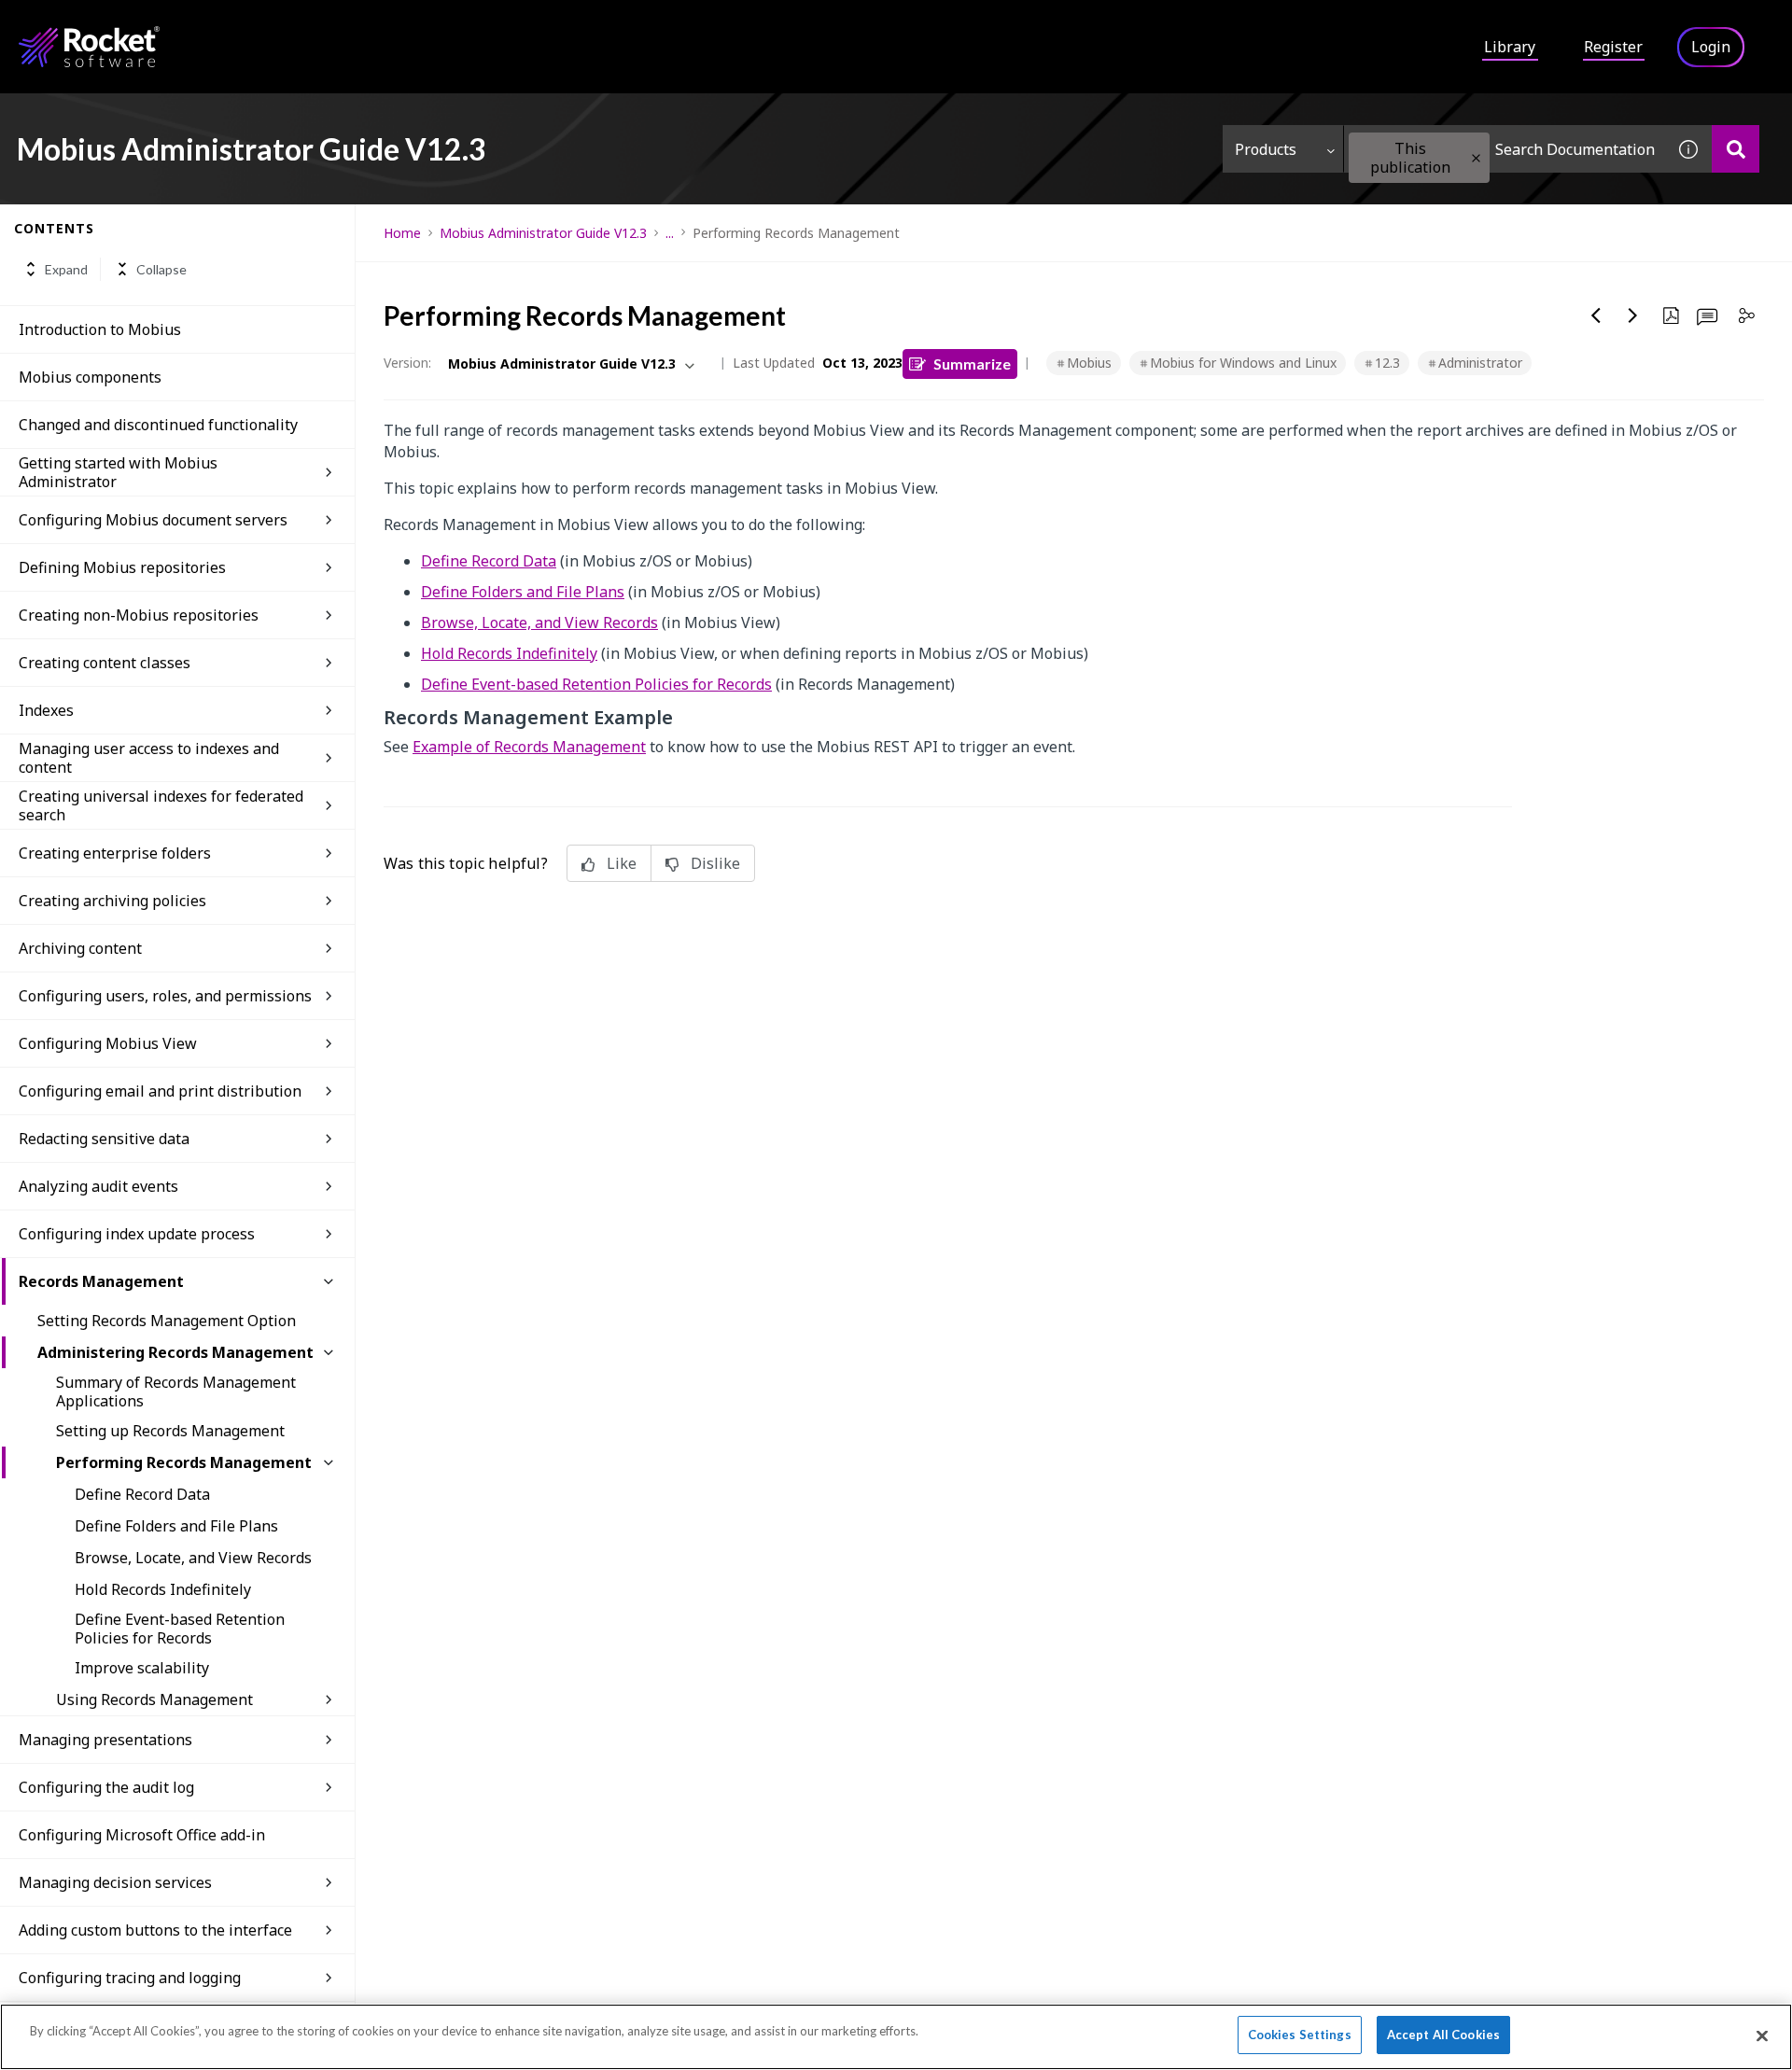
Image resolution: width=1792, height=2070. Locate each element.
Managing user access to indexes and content (149, 758)
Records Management (101, 1281)
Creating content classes (105, 663)
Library (1510, 47)
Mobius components (90, 377)
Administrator (1480, 363)
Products (1266, 149)
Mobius (1089, 363)
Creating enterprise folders (115, 853)
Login (1711, 47)
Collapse (161, 269)
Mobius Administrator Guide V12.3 (543, 233)
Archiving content (80, 948)
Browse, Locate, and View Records (193, 1558)
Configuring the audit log (106, 1787)
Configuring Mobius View (108, 1043)
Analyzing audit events (98, 1186)
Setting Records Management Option (167, 1321)
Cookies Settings (1300, 2035)
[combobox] (1505, 149)
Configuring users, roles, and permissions (165, 996)
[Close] (1762, 2035)
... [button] (670, 233)
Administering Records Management (175, 1352)
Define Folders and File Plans (176, 1526)
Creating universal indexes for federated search (161, 805)
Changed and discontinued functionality (158, 425)
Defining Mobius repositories (122, 567)
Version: (407, 363)
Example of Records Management (529, 747)
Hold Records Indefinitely (163, 1589)
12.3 (1387, 363)
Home (402, 233)
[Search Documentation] (1736, 149)
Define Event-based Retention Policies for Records (180, 1629)
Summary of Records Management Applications (176, 1392)
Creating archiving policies (112, 901)
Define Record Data (142, 1494)
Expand (66, 269)
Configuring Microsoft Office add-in (142, 1835)
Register (1613, 47)
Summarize (972, 364)
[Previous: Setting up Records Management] (1596, 315)
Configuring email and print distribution (160, 1091)
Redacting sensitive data (104, 1139)
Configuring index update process (137, 1234)
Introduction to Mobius (100, 329)
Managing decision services (115, 1882)
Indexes (46, 710)
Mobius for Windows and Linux (1243, 363)
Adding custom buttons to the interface (155, 1930)
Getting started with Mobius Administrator (118, 472)
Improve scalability (142, 1668)
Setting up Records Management (170, 1431)
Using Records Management (154, 1699)
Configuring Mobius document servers (153, 520)
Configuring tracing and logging (130, 1978)
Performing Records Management (184, 1462)
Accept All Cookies (1443, 2035)
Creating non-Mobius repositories (139, 615)
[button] (1476, 158)
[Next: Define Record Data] (1633, 315)
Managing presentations (105, 1740)
